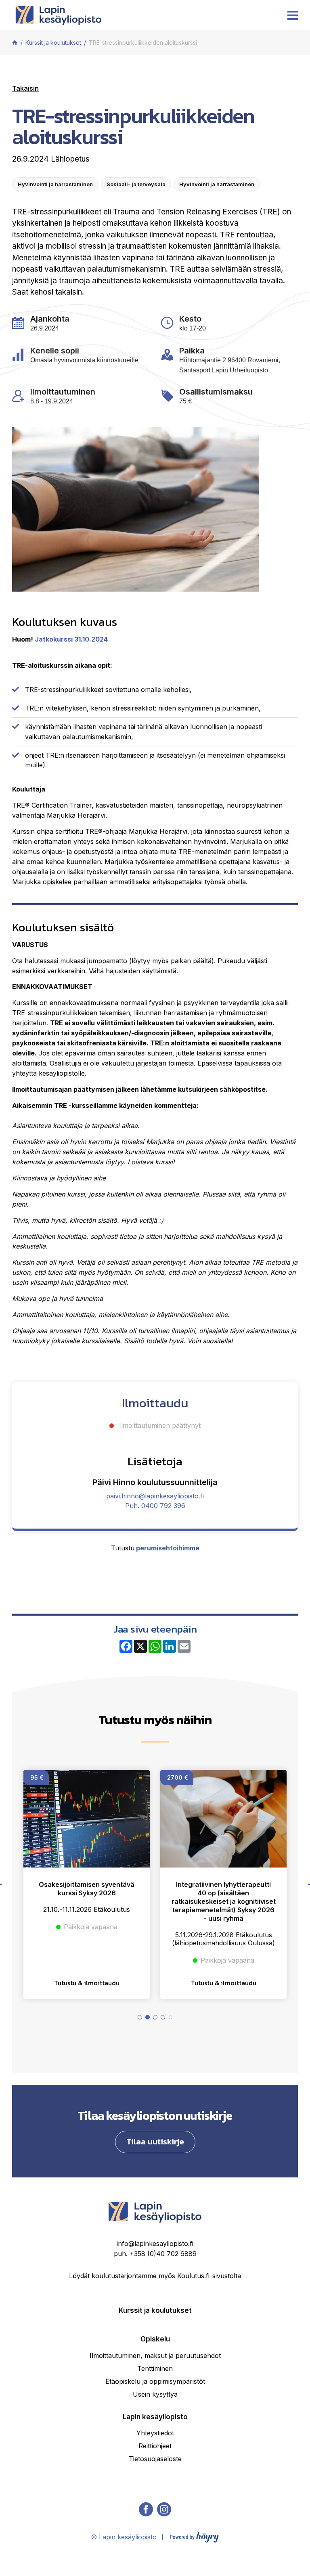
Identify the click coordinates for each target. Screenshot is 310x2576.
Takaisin (25, 88)
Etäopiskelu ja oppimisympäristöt (155, 2381)
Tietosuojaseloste (155, 2459)
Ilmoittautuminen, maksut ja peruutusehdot (155, 2356)
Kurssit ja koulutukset (155, 2310)
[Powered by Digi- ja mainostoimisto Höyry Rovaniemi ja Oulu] (194, 2535)
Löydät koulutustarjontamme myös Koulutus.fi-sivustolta (155, 2276)
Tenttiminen (155, 2368)
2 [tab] (148, 2017)
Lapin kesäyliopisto (155, 2417)
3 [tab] (155, 2017)
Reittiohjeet (155, 2446)
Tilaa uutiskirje (155, 2141)
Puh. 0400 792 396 (155, 1506)
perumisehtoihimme (168, 1548)
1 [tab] (140, 2017)
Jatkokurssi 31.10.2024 (71, 639)
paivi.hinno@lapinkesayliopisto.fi (155, 1496)
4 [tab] (163, 2017)
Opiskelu (155, 2339)
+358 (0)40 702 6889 (163, 2254)
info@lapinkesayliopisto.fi (155, 2244)
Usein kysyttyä (155, 2394)
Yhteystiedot (155, 2433)
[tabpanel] (87, 1884)
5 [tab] (171, 2017)
